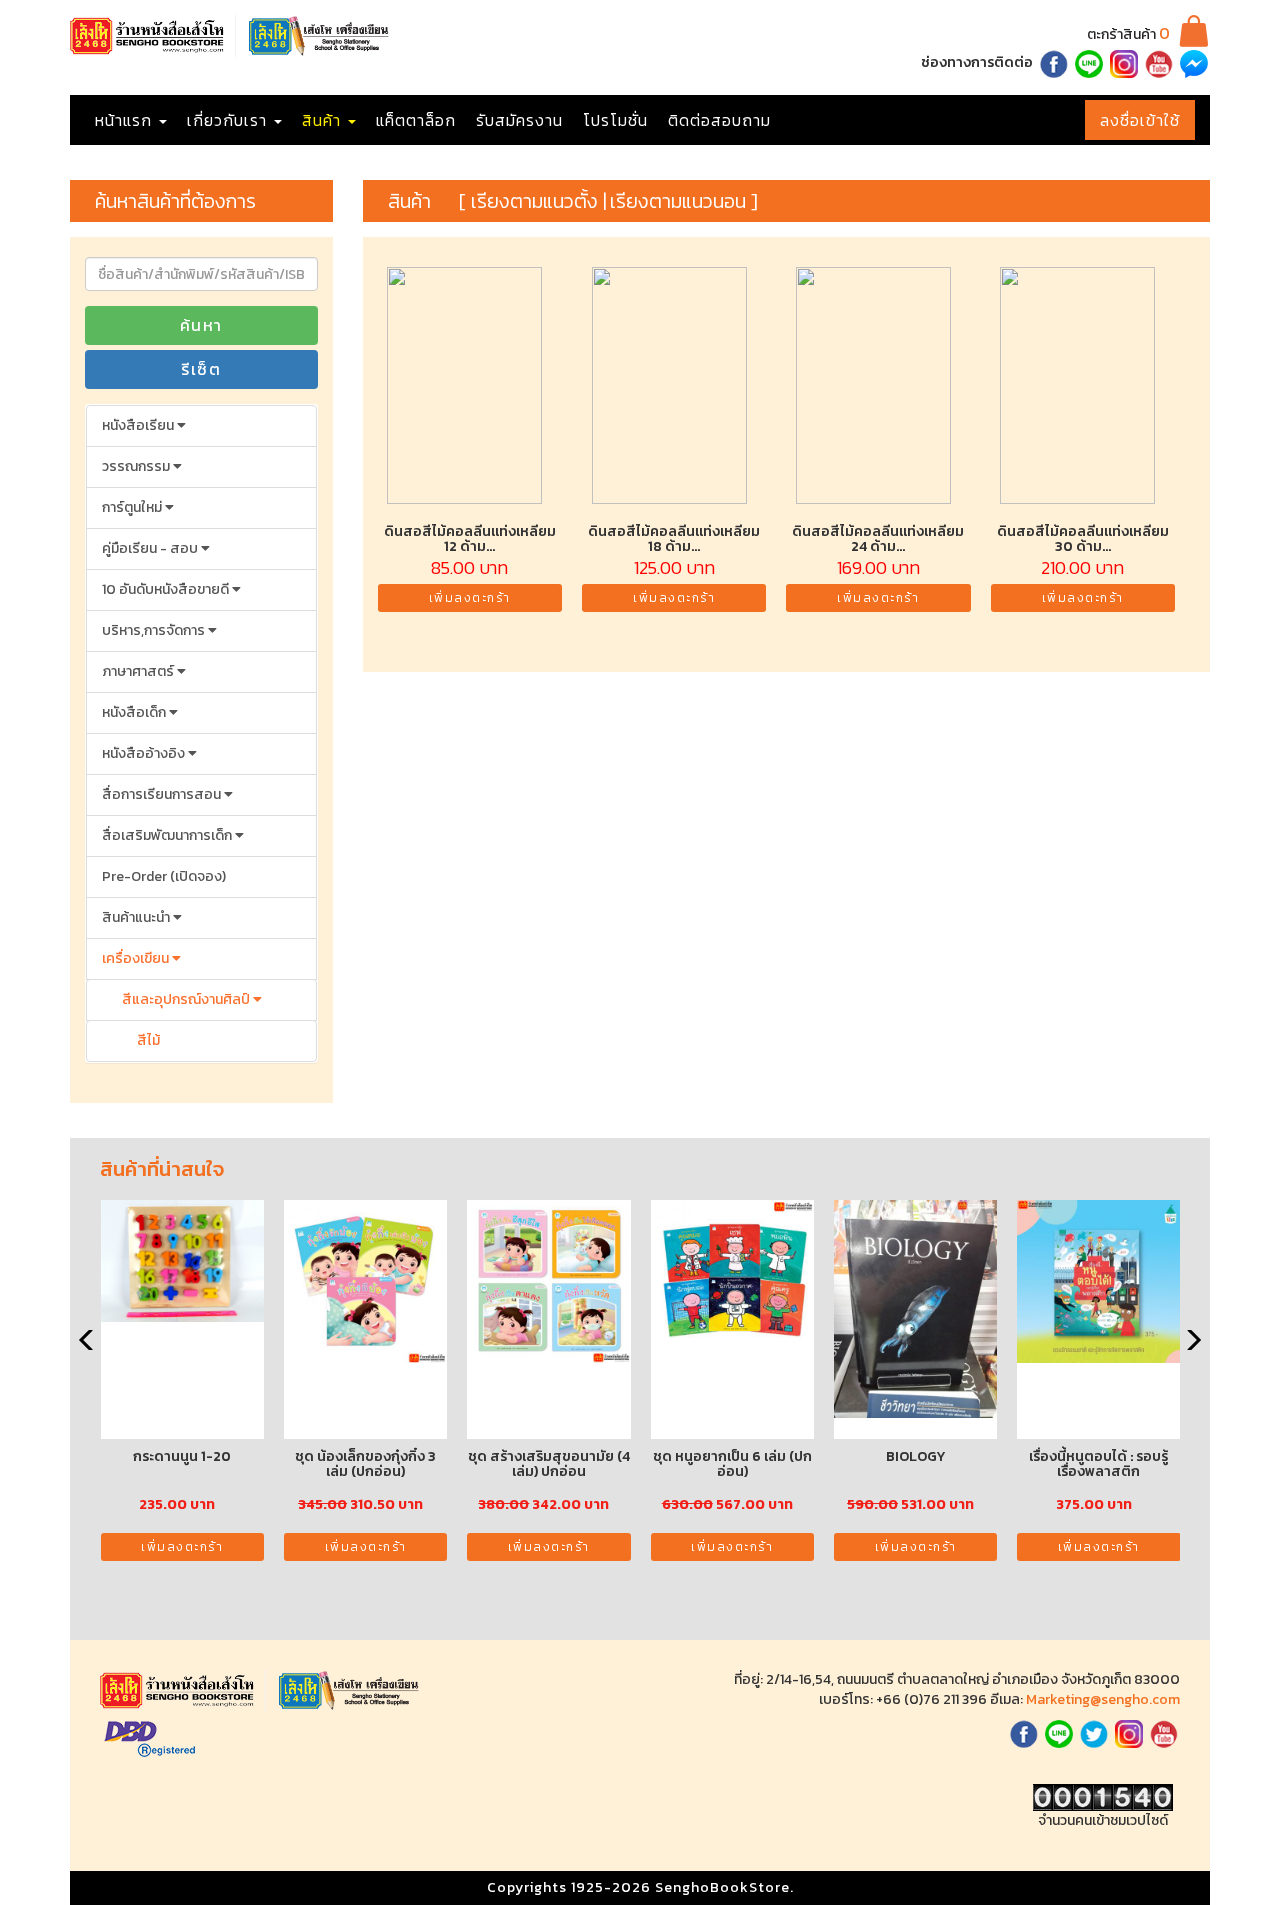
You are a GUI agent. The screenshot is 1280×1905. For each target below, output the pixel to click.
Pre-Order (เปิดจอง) (164, 876)
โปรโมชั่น (615, 120)
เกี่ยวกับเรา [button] (229, 120)
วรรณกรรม (137, 466)
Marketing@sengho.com (1103, 1699)
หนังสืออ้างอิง (145, 753)
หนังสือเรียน (139, 425)
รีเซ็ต (201, 369)
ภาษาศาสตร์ (139, 671)
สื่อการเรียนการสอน (163, 794)
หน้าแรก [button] (126, 120)
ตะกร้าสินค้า (1128, 34)
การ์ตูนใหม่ (133, 507)
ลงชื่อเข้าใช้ (1140, 120)
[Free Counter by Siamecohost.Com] (1103, 1796)
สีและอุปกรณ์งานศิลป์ (187, 999)
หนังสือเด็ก (135, 712)
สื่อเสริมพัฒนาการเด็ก (168, 835)
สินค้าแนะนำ (137, 917)
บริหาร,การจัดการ (155, 630)
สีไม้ (148, 1040)
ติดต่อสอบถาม (719, 120)
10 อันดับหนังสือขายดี (167, 589)
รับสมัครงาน (519, 120)
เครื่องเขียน (137, 958)
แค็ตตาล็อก (416, 120)
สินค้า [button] (324, 120)
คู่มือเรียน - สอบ (151, 548)
